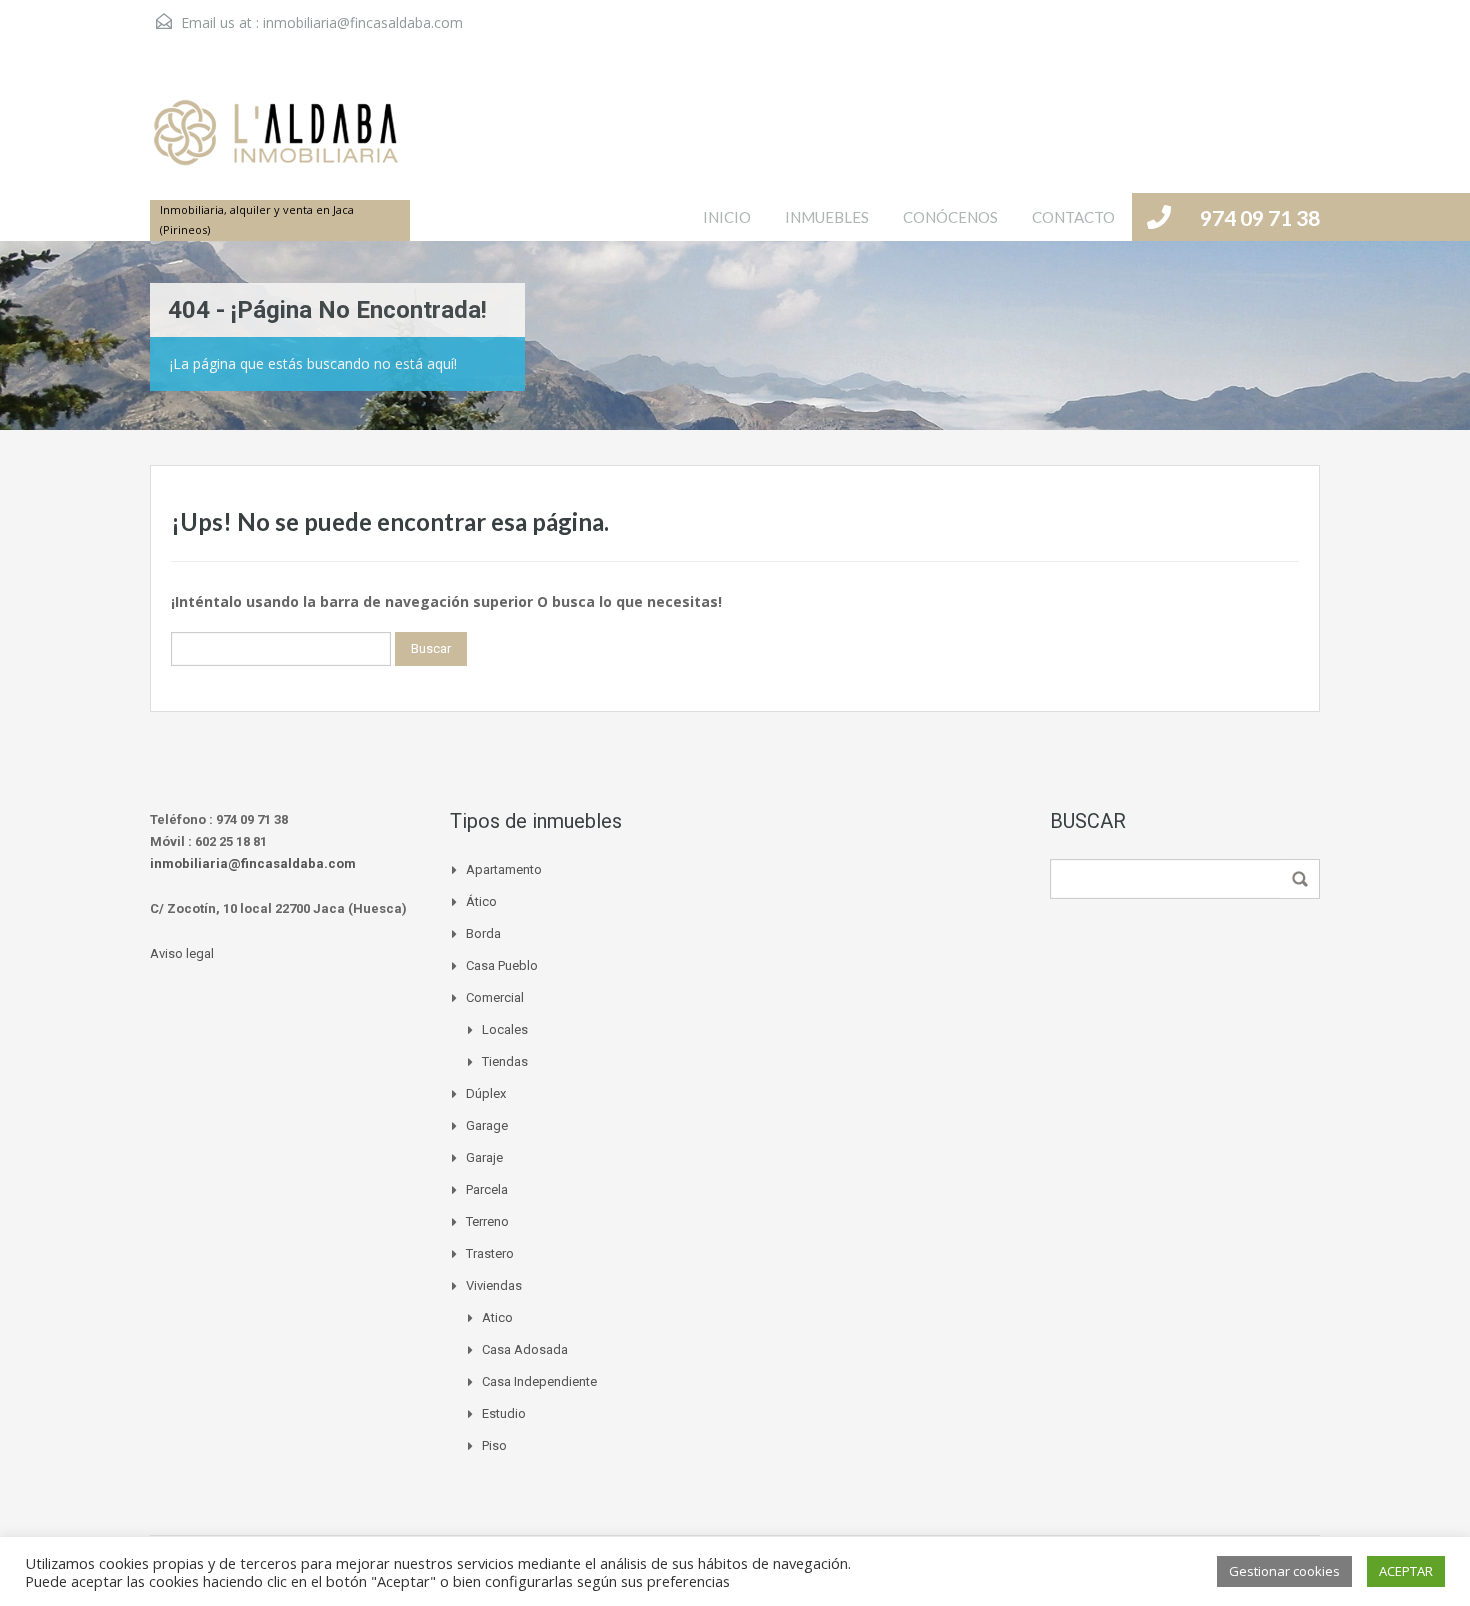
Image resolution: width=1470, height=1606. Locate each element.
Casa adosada (525, 1349)
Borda (483, 933)
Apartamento (504, 869)
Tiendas (505, 1061)
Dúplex (486, 1093)
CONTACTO (1073, 217)
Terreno (487, 1221)
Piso (494, 1445)
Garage (487, 1125)
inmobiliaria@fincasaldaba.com (363, 22)
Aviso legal (182, 953)
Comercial (495, 997)
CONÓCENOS (950, 217)
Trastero (490, 1253)
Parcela (487, 1189)
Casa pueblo (502, 965)
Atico (497, 1317)
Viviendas (494, 1285)
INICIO (727, 217)
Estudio (504, 1413)
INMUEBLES (827, 217)
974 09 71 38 (1260, 217)
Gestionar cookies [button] (1284, 1571)
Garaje (484, 1157)
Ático (481, 901)
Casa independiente (539, 1381)
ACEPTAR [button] (1406, 1571)
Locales (505, 1029)
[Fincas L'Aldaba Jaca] (275, 143)
